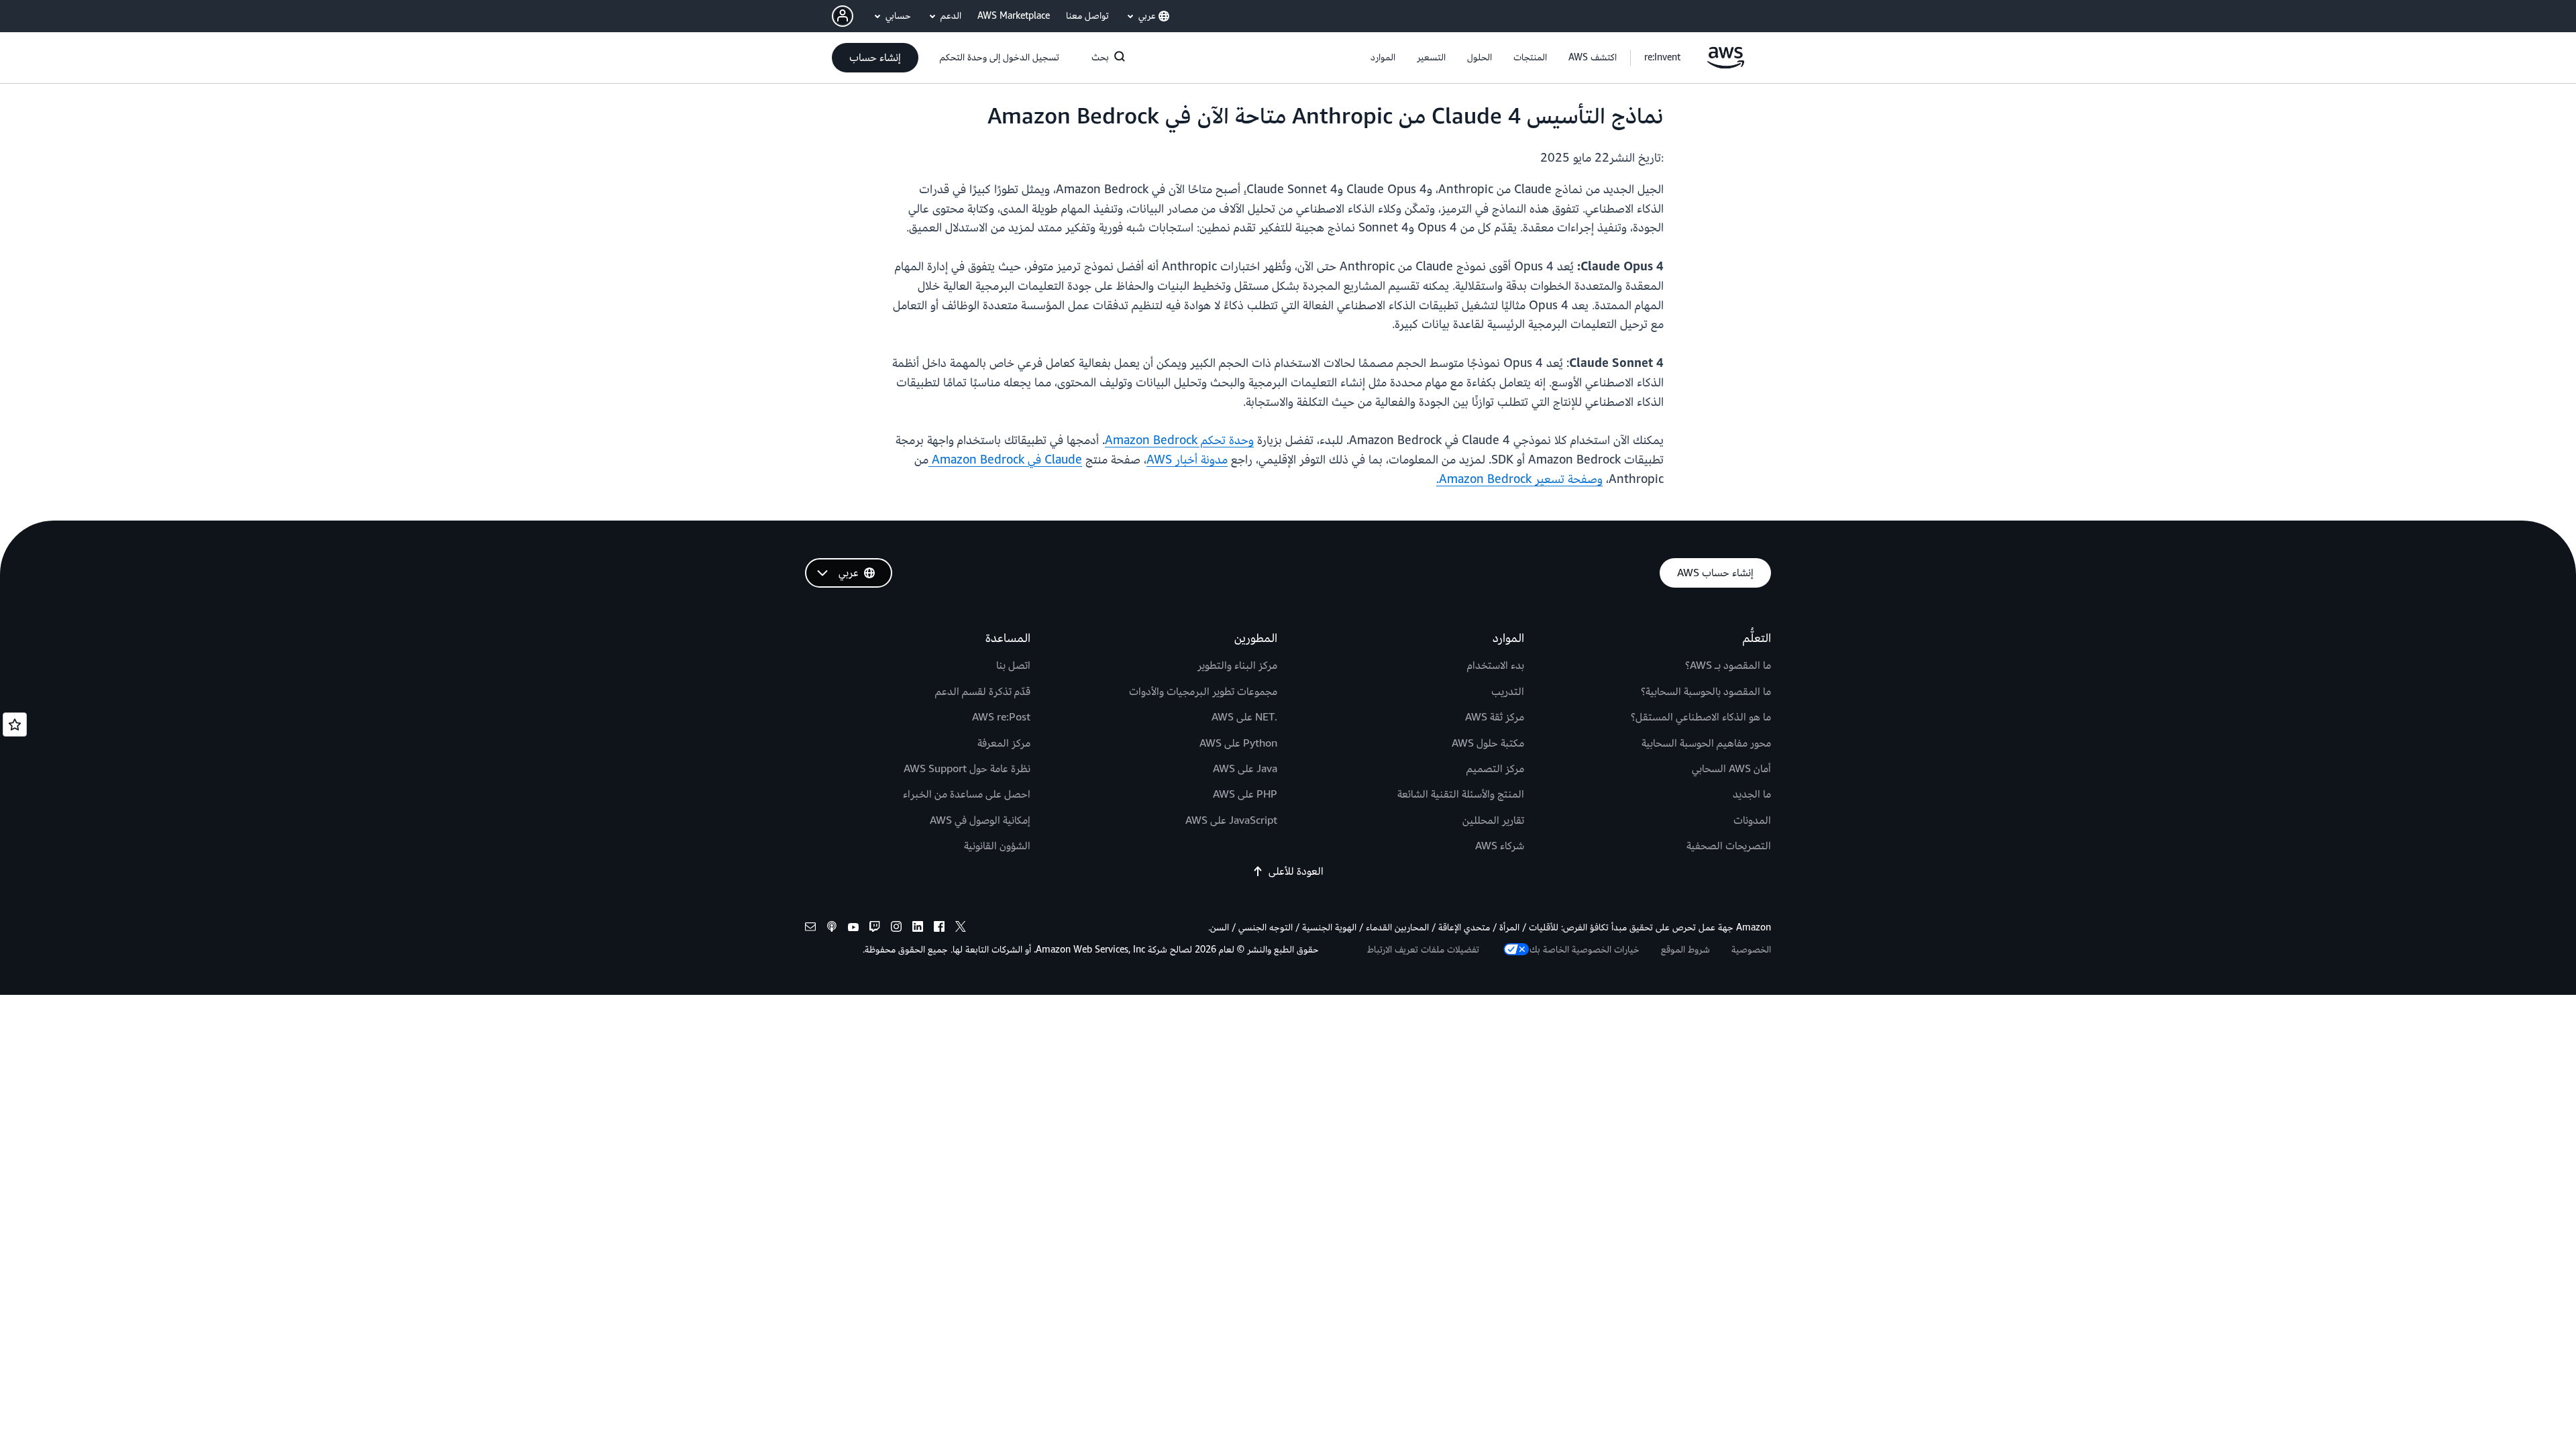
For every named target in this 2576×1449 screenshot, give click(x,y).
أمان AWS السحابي (1731, 769)
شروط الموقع (1685, 950)
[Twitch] (875, 929)
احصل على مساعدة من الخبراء (967, 794)
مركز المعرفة (1004, 743)
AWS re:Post (1001, 717)
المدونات (1752, 820)
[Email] (810, 929)
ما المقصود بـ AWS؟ (1728, 665)
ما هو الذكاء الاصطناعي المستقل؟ (1701, 717)
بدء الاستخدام (1496, 665)
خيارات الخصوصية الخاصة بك (1585, 950)
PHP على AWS (1245, 794)
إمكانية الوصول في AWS (980, 820)
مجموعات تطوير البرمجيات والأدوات (1203, 692)
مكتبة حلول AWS (1488, 743)
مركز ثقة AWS (1495, 717)
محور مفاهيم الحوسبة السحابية (1706, 743)
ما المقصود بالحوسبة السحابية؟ (1706, 692)
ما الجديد (1752, 794)
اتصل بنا (1013, 665)
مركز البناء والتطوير (1237, 665)
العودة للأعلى (1296, 871)
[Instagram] (896, 929)
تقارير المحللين (1493, 820)
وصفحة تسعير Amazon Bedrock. (1519, 479)
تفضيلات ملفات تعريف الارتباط (1423, 950)
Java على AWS (1245, 769)
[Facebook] (939, 929)
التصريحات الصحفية (1729, 846)
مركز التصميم (1495, 769)
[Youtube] (853, 929)
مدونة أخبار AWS (1187, 460)
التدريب (1508, 692)
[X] (961, 929)
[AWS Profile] (843, 16)
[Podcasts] (832, 929)
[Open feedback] (15, 724)
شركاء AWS (1500, 846)
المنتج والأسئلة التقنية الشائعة (1461, 794)
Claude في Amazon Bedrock (1005, 460)
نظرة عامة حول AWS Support (967, 769)
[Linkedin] (918, 929)
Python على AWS (1238, 743)
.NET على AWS (1244, 717)
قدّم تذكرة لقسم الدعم (983, 692)
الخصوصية (1751, 950)
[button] (1593, 58)
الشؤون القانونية (997, 846)
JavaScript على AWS (1231, 820)
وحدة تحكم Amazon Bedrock (1179, 440)
